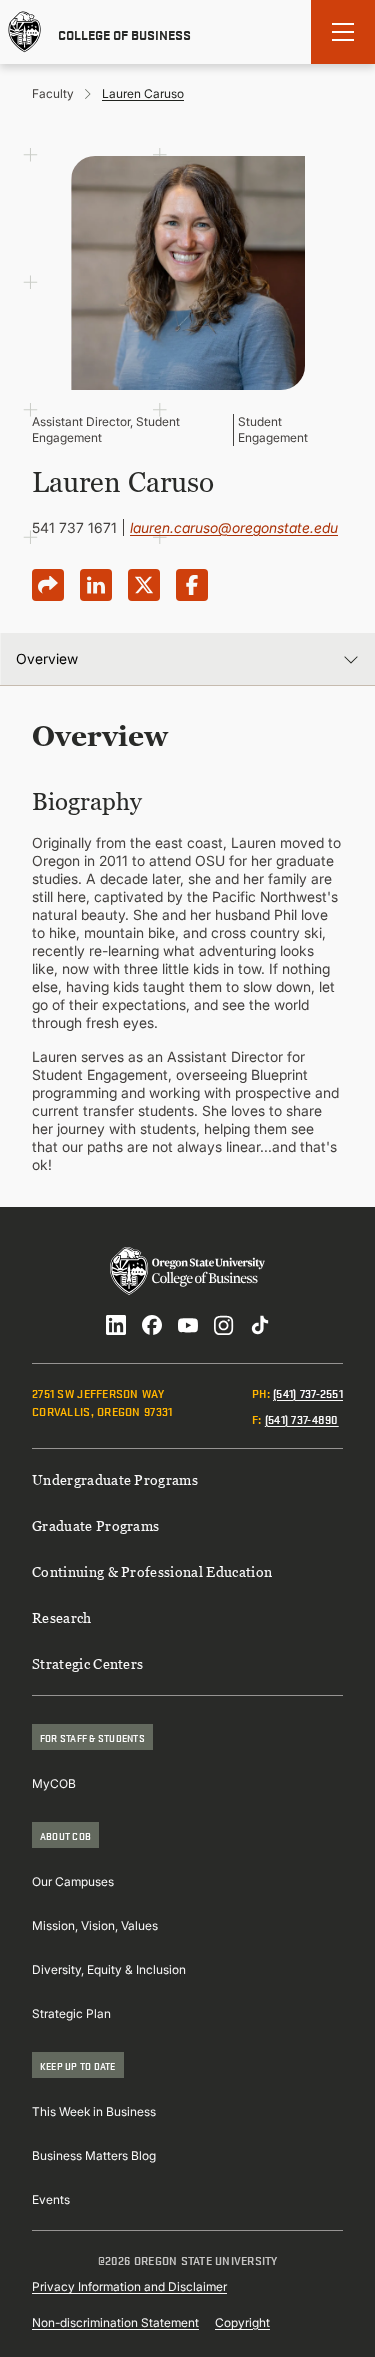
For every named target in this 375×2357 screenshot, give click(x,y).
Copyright (242, 2322)
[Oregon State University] (25, 32)
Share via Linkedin (96, 585)
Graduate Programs (95, 1525)
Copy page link (48, 585)
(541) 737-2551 (308, 1392)
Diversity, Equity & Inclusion (109, 1969)
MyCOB (54, 1783)
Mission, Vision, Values (95, 1925)
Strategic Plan (71, 2013)
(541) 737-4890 (302, 1418)
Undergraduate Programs (115, 1479)
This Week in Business (94, 2111)
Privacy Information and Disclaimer (129, 2286)
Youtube (188, 1325)
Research (62, 1617)
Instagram (224, 1325)
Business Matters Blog (94, 2155)
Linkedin (116, 1325)
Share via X (144, 585)
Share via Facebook (192, 585)
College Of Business (124, 33)
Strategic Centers (87, 1663)
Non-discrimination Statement (115, 2322)
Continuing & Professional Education (152, 1571)
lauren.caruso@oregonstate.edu (234, 527)
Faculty (53, 93)
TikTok (260, 1325)
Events (51, 2199)
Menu (343, 32)
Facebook (152, 1325)
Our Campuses (73, 1881)
